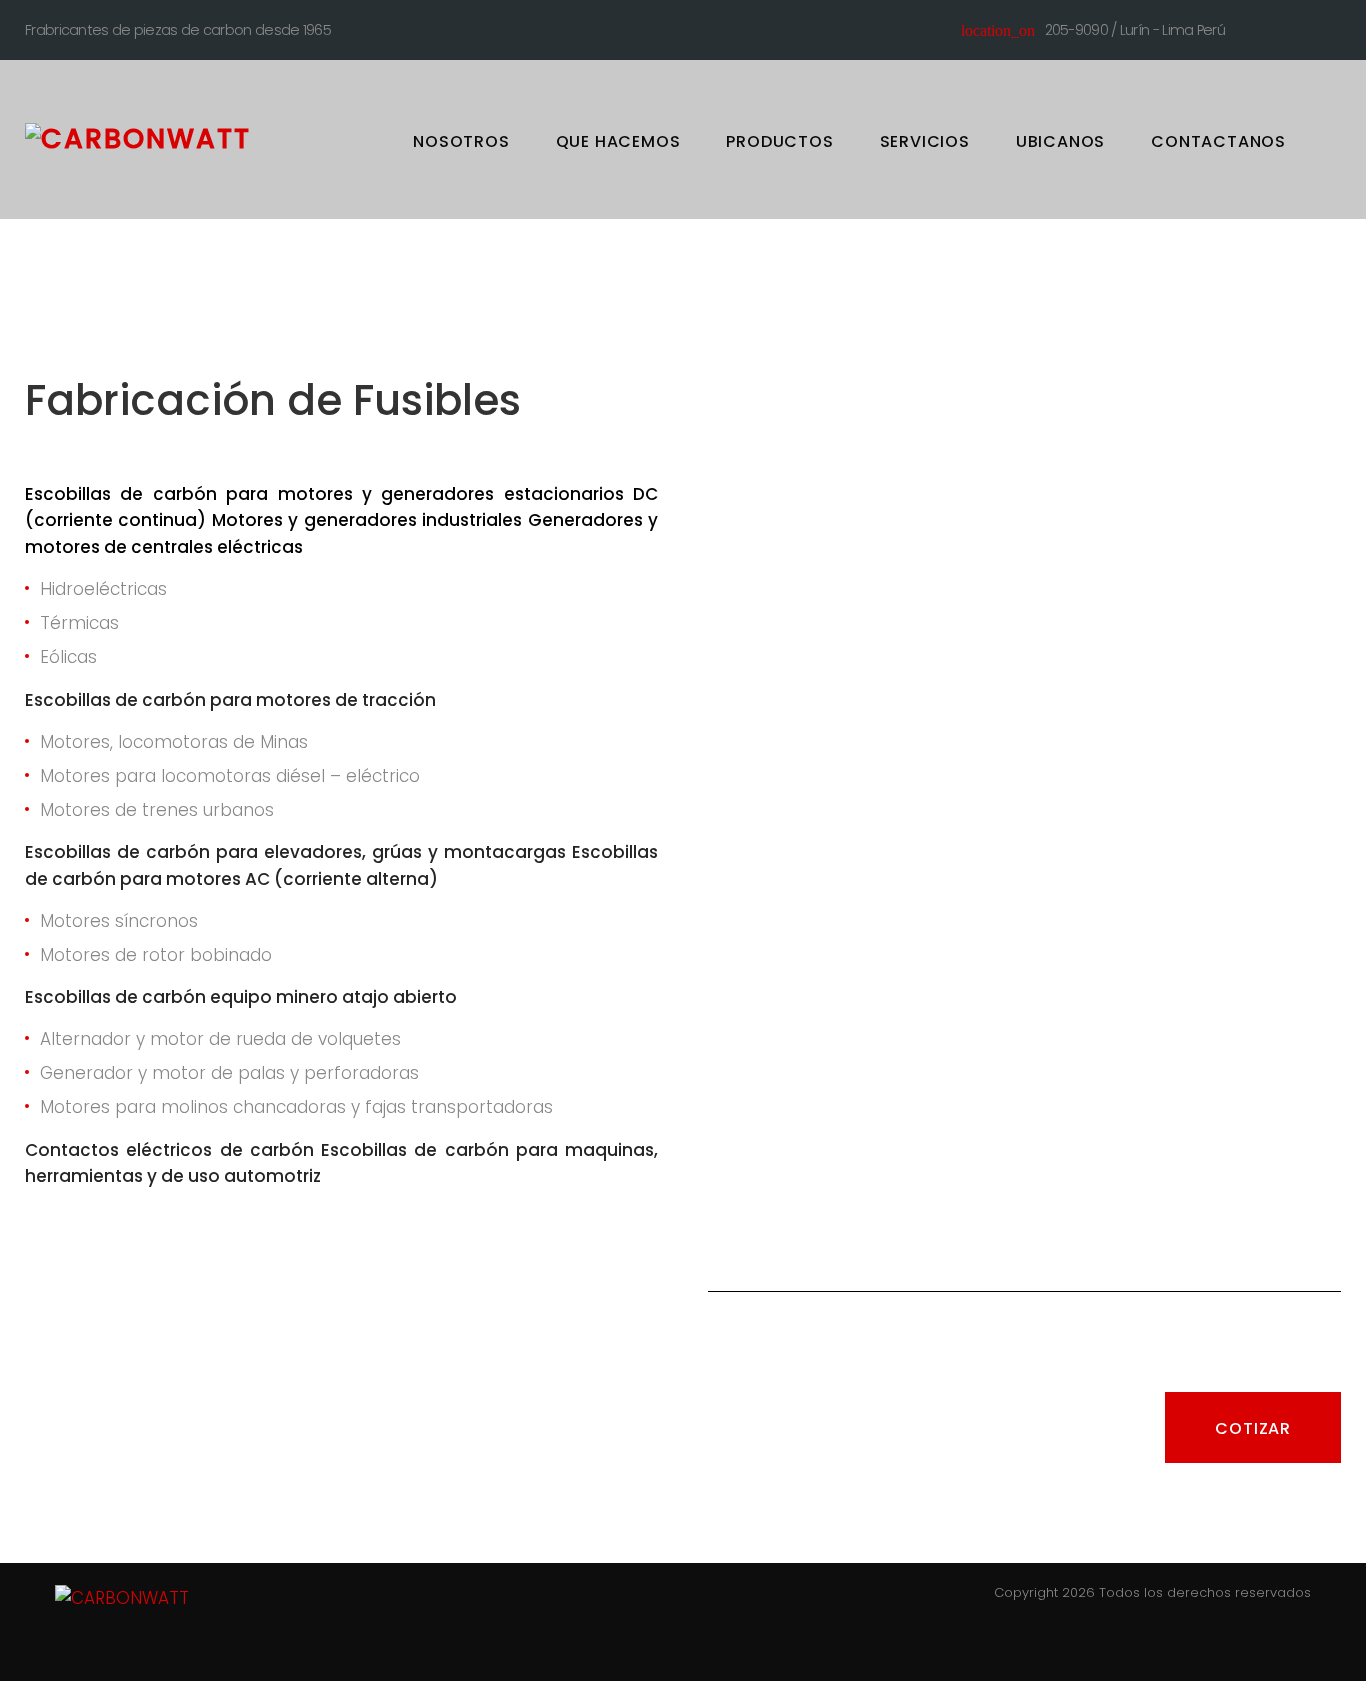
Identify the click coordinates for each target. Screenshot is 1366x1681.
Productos (779, 141)
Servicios (925, 141)
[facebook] (1261, 27)
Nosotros (461, 141)
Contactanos (1218, 141)
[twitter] (1298, 27)
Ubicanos (1060, 141)
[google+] (1335, 27)
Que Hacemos (618, 141)
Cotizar (1253, 1428)
